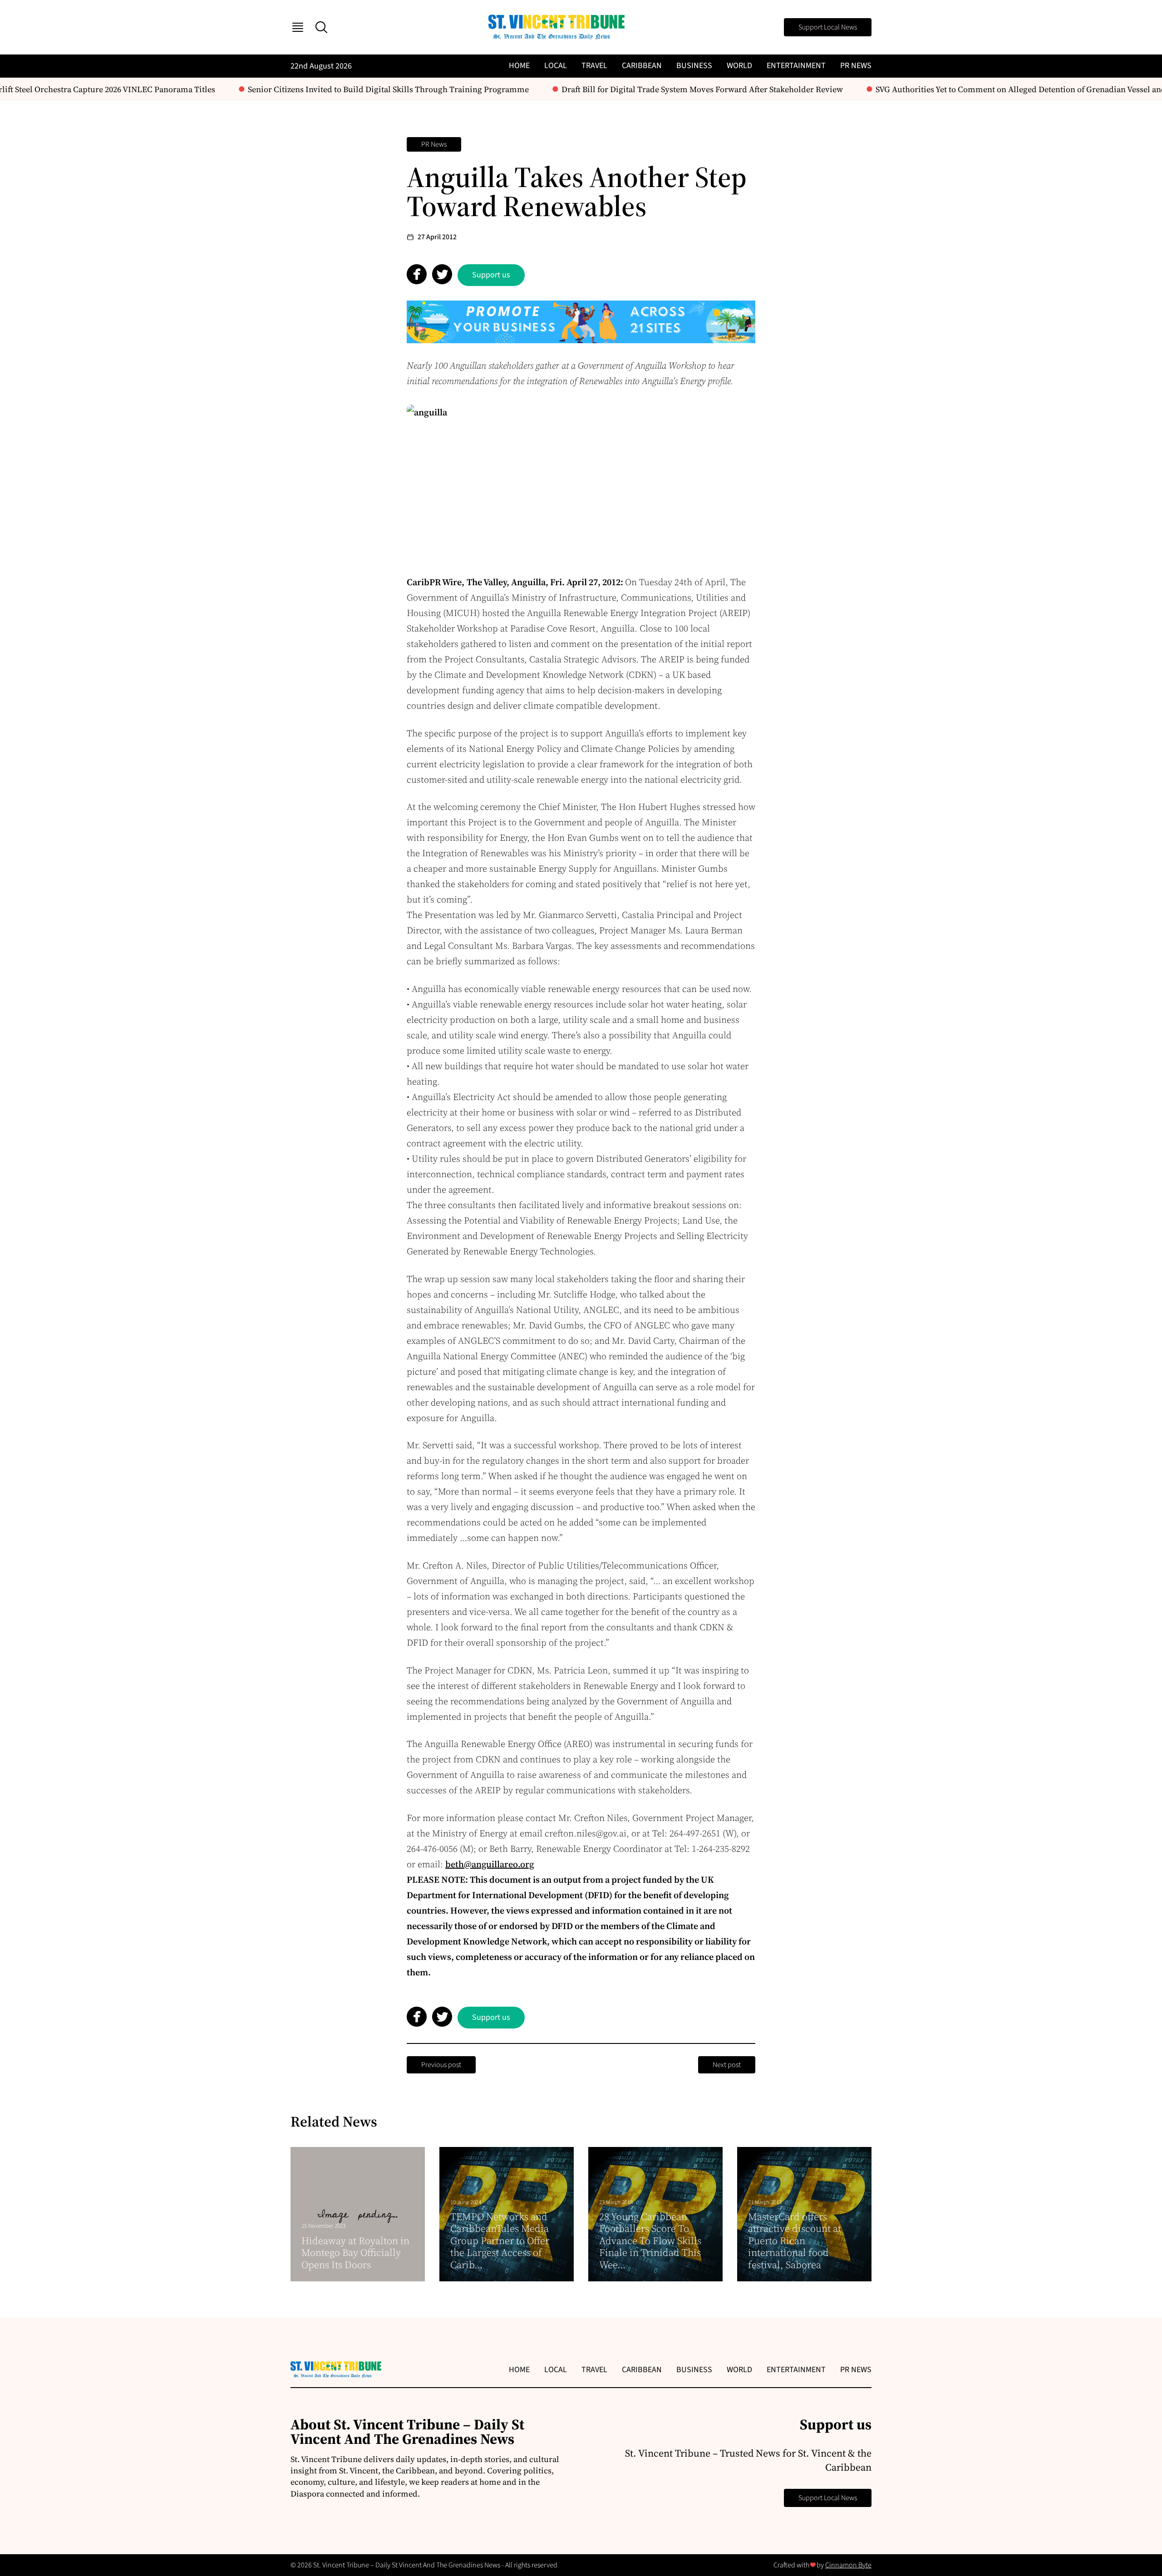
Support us (491, 275)
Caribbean (642, 66)
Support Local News (828, 27)
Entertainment (796, 66)
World (739, 66)
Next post (727, 2065)
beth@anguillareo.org (490, 1864)
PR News (856, 66)
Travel (594, 66)
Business (694, 66)
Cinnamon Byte (848, 2565)
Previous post (441, 2065)
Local (556, 66)
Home (519, 66)
